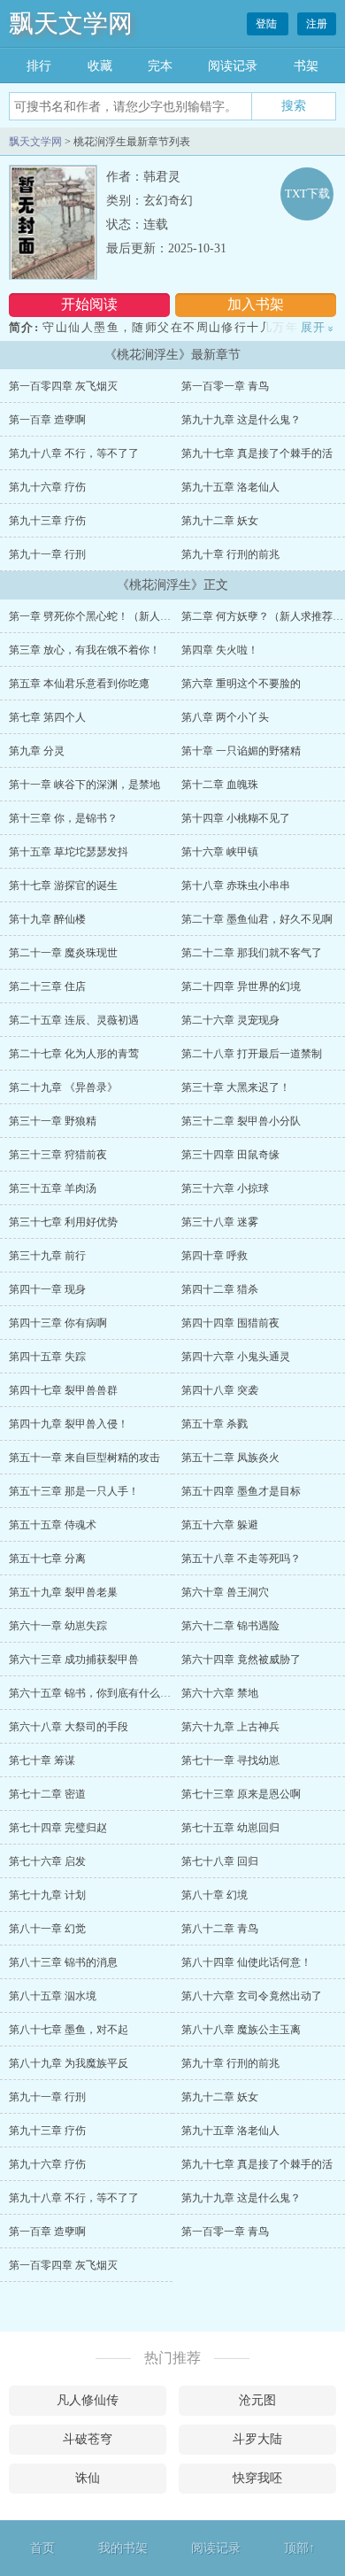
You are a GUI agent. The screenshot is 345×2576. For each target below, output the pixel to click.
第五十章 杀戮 (215, 1424)
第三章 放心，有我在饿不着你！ (84, 650)
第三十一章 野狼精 (53, 1121)
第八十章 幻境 (215, 1895)
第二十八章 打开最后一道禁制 (252, 1054)
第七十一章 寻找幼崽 (230, 1760)
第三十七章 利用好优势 (63, 1222)
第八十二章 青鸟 (220, 1929)
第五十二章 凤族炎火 (230, 1458)
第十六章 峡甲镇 (220, 852)
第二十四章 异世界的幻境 (241, 986)
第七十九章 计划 (47, 1895)
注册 (317, 24)
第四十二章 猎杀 (220, 1289)
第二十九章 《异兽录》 (63, 1087)
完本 (160, 66)
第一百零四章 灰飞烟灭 (63, 386)
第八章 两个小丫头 (225, 717)
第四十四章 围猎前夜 (230, 1323)
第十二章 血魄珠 (220, 785)
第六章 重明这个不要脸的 (241, 684)
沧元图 (257, 2400)
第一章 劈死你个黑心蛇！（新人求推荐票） (111, 616)
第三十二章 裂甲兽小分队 (241, 1121)
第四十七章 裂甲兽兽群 (63, 1390)
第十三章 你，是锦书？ (63, 818)
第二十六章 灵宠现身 (230, 1020)
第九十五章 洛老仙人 (230, 487)
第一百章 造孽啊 (47, 420)
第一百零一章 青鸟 (225, 386)
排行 (39, 66)
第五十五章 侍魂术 (53, 1525)
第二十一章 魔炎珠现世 (63, 953)
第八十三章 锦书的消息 (63, 1962)
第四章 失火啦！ (220, 650)
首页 (42, 2548)
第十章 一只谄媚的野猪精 (241, 751)
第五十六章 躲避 (220, 1525)
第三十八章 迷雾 (220, 1222)
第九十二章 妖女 (220, 521)
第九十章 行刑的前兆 (230, 554)
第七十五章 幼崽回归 (230, 1828)
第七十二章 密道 (47, 1794)
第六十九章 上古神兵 (230, 1727)
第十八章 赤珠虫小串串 (236, 886)
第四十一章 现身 (47, 1289)
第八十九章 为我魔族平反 (69, 2063)
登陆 (268, 24)
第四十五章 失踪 (47, 1357)
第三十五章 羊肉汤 (53, 1188)
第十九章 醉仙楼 (47, 919)
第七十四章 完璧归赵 (58, 1828)
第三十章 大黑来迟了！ (236, 1087)
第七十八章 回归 (220, 1861)
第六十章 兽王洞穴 (225, 1592)
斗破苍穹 (88, 2439)
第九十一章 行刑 (47, 554)
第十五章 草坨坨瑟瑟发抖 (69, 852)
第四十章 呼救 (215, 1256)
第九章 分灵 (37, 751)
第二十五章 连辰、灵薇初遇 (74, 1020)
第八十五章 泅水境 (53, 1996)
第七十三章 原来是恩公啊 (241, 1794)
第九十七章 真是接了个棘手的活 (257, 453)
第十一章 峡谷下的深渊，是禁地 (84, 785)
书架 (306, 66)
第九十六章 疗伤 (47, 487)
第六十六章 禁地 (220, 1693)
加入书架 (256, 304)
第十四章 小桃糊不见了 (236, 818)
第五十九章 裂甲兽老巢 (63, 1592)
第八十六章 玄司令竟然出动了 (252, 1996)
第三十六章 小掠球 (225, 1188)
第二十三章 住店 (47, 986)
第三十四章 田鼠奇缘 (230, 1155)
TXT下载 (307, 193)
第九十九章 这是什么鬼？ (241, 420)
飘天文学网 (71, 23)
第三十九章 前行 (47, 1256)
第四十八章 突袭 (220, 1390)
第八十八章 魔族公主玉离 (241, 2030)
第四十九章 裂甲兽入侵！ (69, 1424)
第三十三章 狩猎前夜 (58, 1155)
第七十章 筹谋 (42, 1760)
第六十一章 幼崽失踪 (58, 1626)
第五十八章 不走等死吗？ (241, 1559)
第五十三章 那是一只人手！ (74, 1491)
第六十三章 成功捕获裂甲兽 (74, 1659)
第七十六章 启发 (47, 1861)
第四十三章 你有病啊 (58, 1323)
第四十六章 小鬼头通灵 (236, 1357)
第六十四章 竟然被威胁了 (241, 1659)
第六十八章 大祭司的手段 (69, 1727)
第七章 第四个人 (47, 717)
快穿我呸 (257, 2478)
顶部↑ (299, 2548)
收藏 (100, 66)
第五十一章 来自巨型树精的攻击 (84, 1458)
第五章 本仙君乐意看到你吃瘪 (79, 684)
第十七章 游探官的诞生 (63, 886)
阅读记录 (233, 66)
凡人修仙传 (88, 2400)
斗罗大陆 (257, 2439)
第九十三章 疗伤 (47, 521)
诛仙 (88, 2478)
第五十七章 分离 (47, 1559)
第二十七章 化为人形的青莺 (74, 1054)
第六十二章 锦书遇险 (230, 1626)
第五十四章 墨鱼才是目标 (241, 1491)
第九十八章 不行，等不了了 (74, 453)
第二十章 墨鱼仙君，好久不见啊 (257, 919)
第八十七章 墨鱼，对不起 (69, 2030)
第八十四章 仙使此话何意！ (246, 1962)
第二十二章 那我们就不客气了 (252, 953)
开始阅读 (89, 304)
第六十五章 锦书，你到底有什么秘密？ (100, 1693)
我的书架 (123, 2548)
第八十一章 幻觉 (47, 1929)
